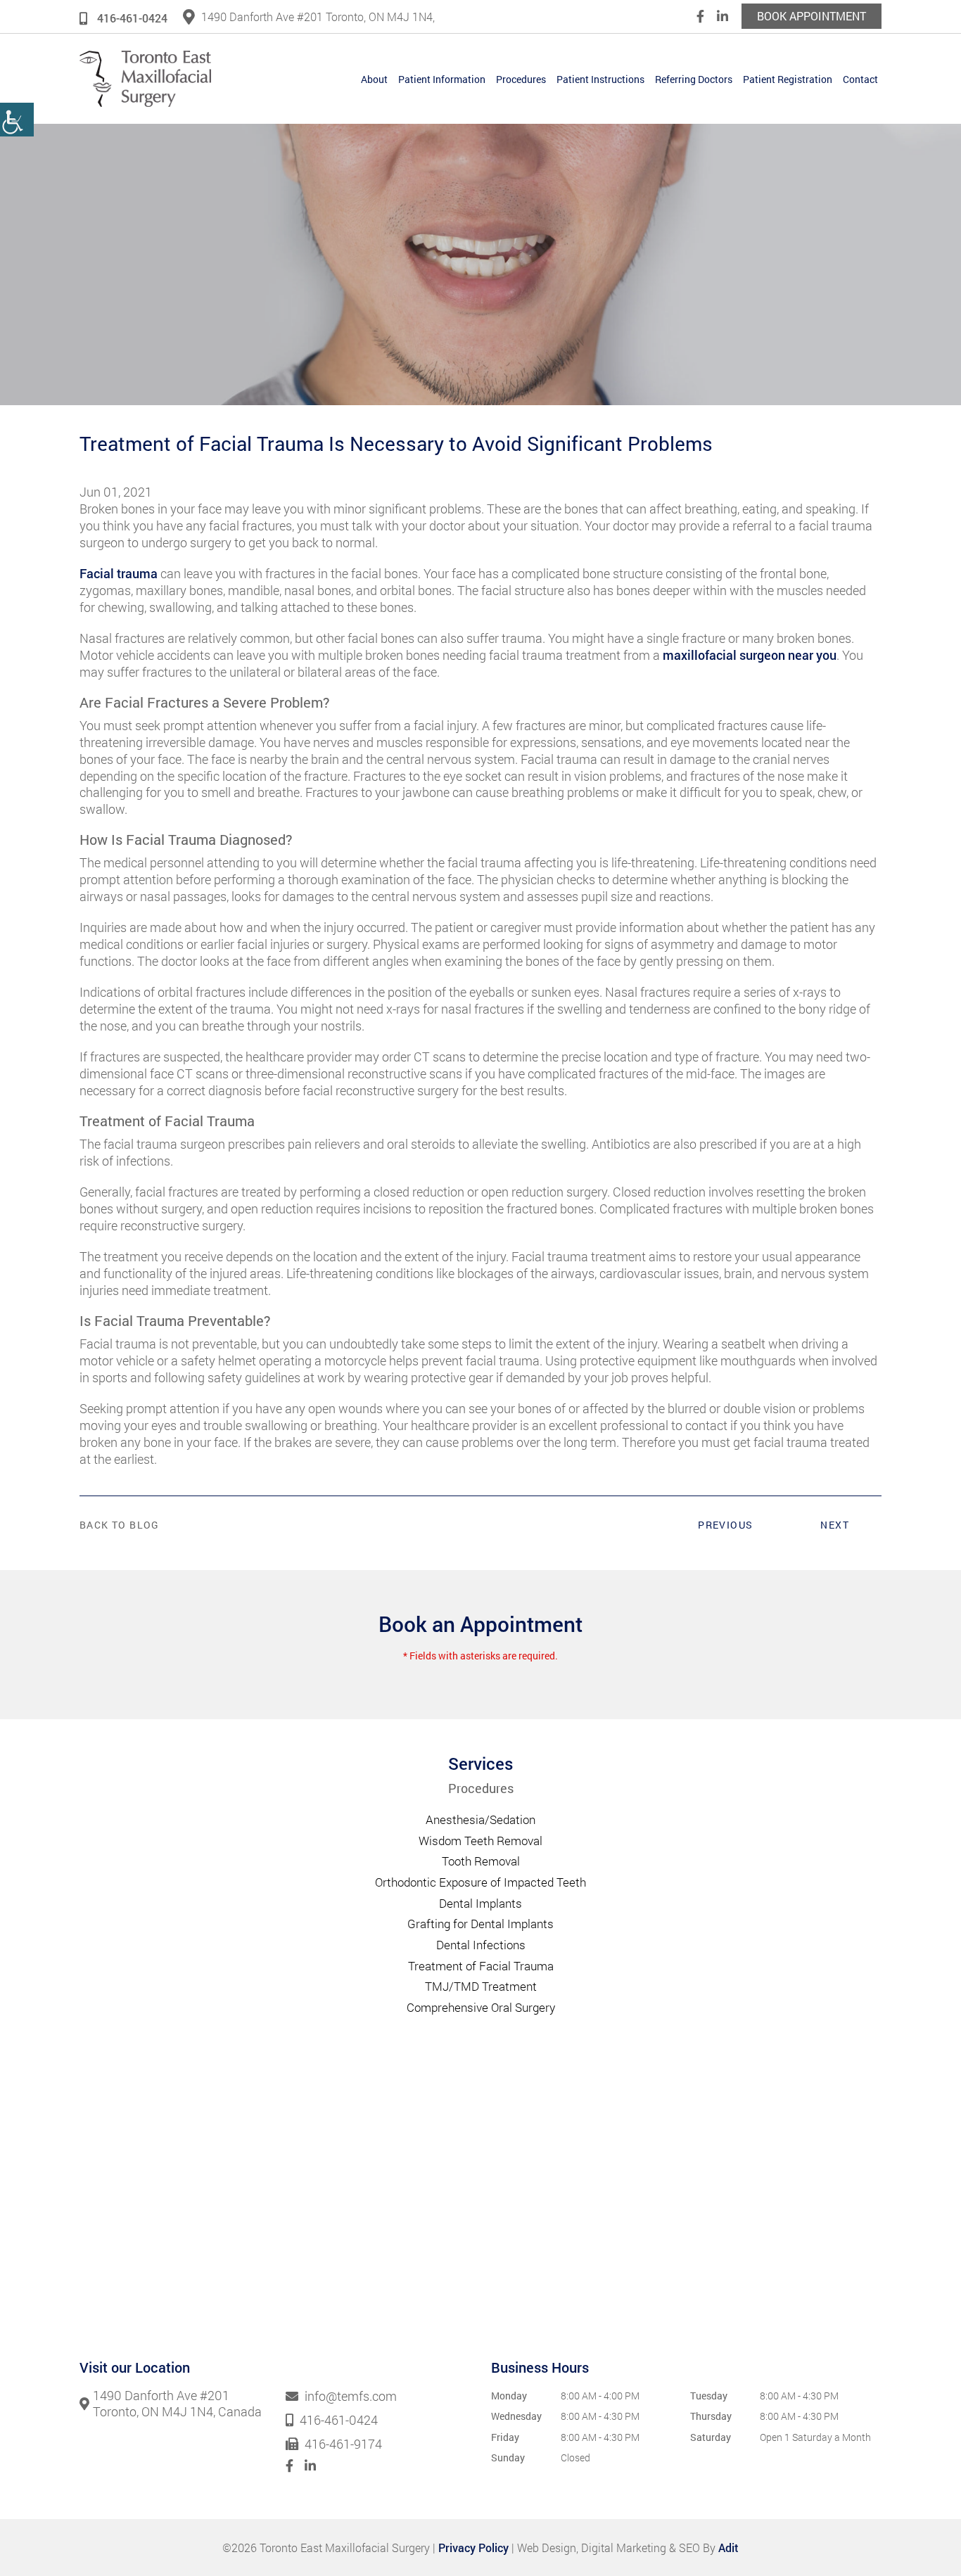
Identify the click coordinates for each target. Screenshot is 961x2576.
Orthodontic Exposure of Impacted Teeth (480, 1882)
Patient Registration (788, 79)
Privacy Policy (473, 2548)
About (374, 79)
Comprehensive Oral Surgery (481, 2007)
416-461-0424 (132, 18)
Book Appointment (812, 16)
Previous (725, 1525)
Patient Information (442, 79)
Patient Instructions (600, 79)
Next (835, 1525)
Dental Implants (480, 1903)
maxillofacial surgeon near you (750, 655)
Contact (860, 79)
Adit (728, 2548)
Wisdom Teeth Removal (480, 1841)
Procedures (521, 79)
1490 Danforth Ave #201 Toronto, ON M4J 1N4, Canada (177, 2404)
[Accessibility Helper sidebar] (17, 120)
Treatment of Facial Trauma (481, 1966)
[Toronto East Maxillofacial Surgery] (145, 79)
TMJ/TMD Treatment (481, 1986)
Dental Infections (481, 1945)
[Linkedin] (723, 16)
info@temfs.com (349, 2397)
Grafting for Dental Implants (480, 1924)
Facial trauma (119, 573)
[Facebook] (700, 16)
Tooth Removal (481, 1861)
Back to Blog (120, 1525)
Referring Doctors (694, 79)
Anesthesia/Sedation (480, 1819)
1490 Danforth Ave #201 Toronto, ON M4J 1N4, (318, 17)
